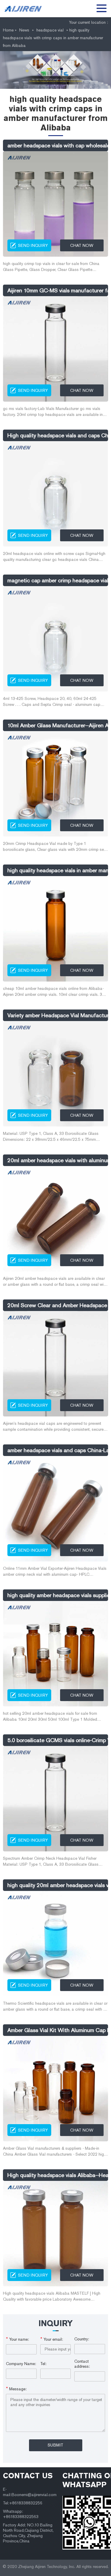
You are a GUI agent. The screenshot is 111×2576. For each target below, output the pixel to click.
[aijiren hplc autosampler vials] (25, 9)
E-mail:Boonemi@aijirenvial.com (30, 2492)
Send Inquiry (33, 246)
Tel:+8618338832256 (23, 2503)
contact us (28, 2476)
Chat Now (82, 246)
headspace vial (50, 30)
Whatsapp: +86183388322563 (21, 2514)
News (24, 30)
